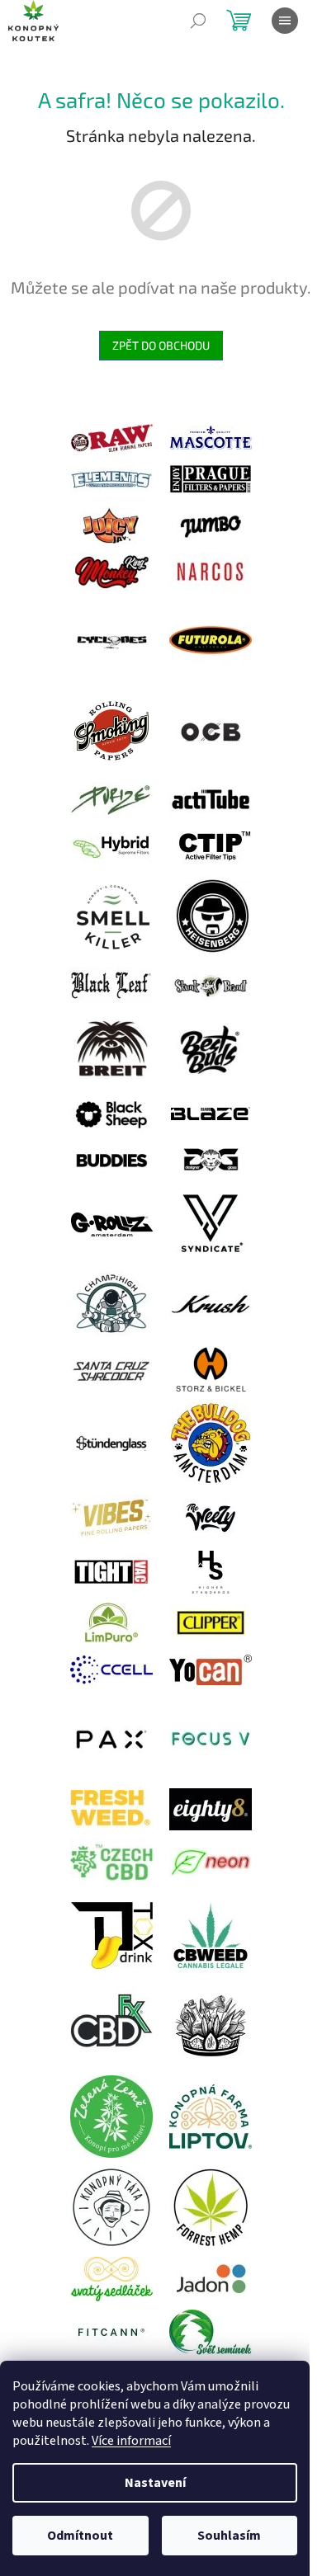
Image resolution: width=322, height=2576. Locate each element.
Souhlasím (229, 2536)
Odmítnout (80, 2536)
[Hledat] (198, 21)
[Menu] (285, 21)
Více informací (131, 2441)
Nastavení (155, 2483)
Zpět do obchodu (161, 345)
